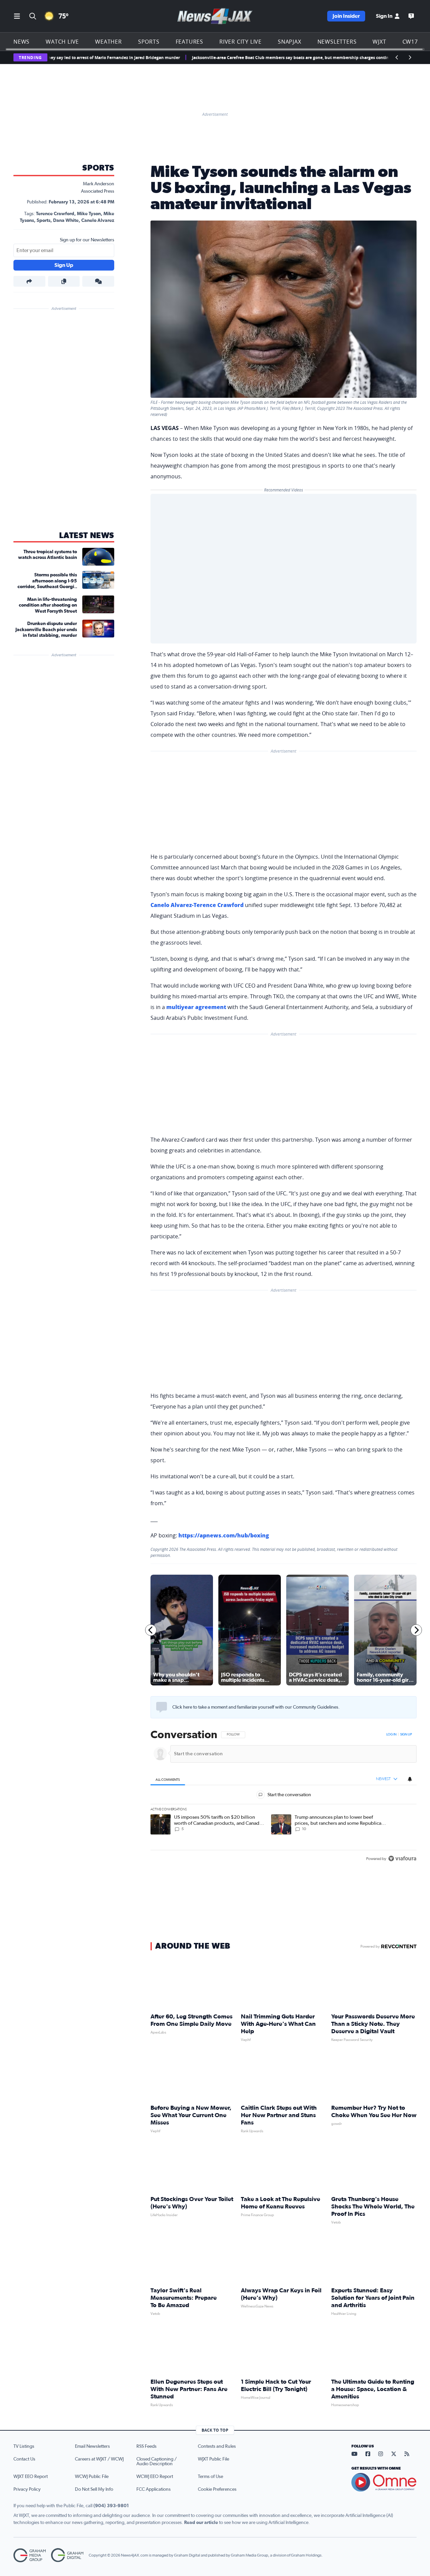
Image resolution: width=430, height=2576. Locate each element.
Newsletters (337, 42)
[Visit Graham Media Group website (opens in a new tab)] (30, 2555)
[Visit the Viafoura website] (402, 1858)
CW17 (410, 42)
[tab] (168, 1779)
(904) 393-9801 (111, 2506)
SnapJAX (290, 42)
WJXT (379, 42)
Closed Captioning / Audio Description (157, 2462)
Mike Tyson (89, 214)
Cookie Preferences (217, 2489)
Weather (109, 42)
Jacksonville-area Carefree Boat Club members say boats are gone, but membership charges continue (245, 58)
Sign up (406, 1734)
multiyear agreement (196, 1007)
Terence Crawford (55, 214)
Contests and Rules (217, 2446)
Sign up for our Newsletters (87, 240)
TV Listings (24, 2446)
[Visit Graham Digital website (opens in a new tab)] (67, 2555)
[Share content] (29, 281)
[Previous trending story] (397, 57)
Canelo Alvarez (98, 221)
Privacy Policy (27, 2489)
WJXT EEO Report (31, 2477)
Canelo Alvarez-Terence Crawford (197, 905)
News (21, 42)
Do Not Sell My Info (94, 2489)
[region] (284, 1797)
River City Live (241, 42)
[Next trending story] (410, 57)
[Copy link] (64, 281)
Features (189, 42)
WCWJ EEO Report (155, 2477)
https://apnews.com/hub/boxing (224, 1535)
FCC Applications (154, 2489)
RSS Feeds (146, 2446)
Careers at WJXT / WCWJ (99, 2459)
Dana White (66, 221)
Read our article (201, 2523)
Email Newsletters (92, 2446)
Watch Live (62, 42)
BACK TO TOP (215, 2430)
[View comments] (98, 281)
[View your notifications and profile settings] (410, 1779)
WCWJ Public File (92, 2477)
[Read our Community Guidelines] (162, 1707)
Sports (149, 42)
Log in (391, 1734)
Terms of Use (210, 2477)
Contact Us (24, 2459)
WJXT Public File (213, 2459)
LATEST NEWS (87, 536)
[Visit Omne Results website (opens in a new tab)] (384, 2482)
